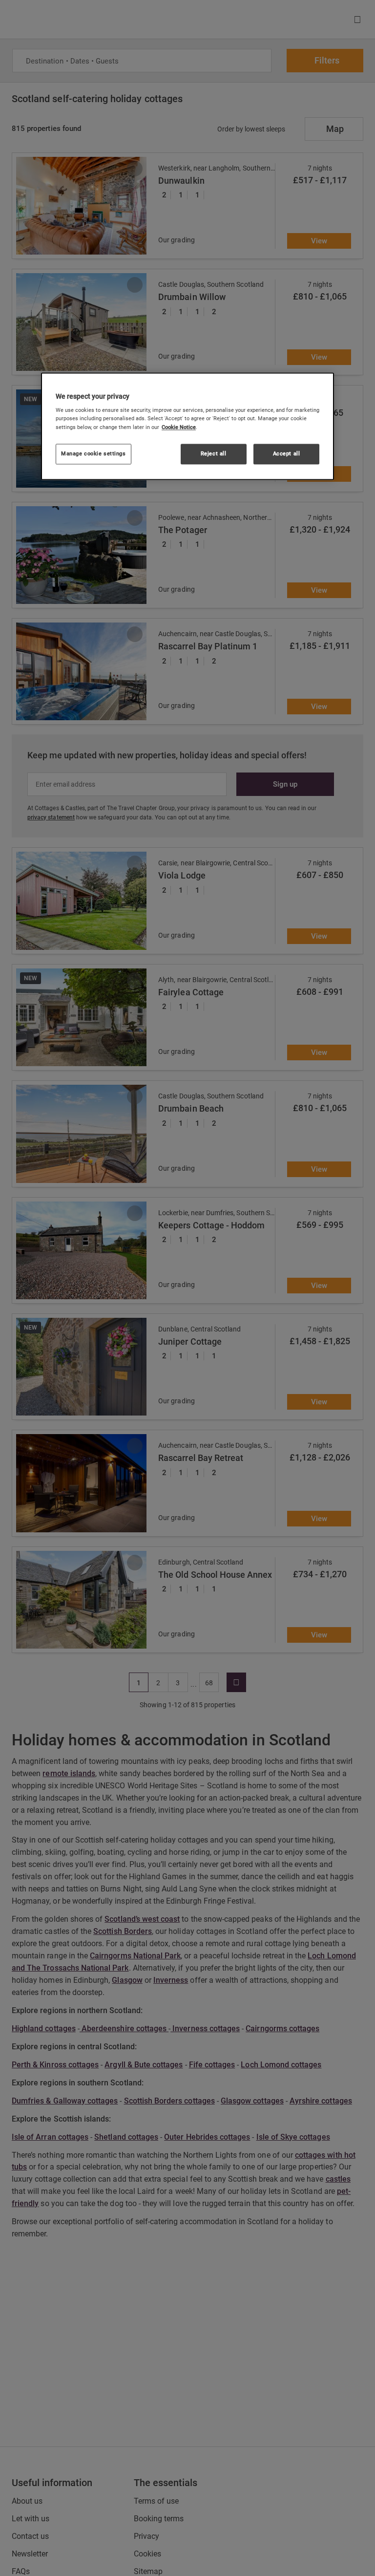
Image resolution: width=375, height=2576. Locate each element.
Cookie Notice (179, 427)
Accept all (287, 453)
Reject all (214, 453)
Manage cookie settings (94, 453)
